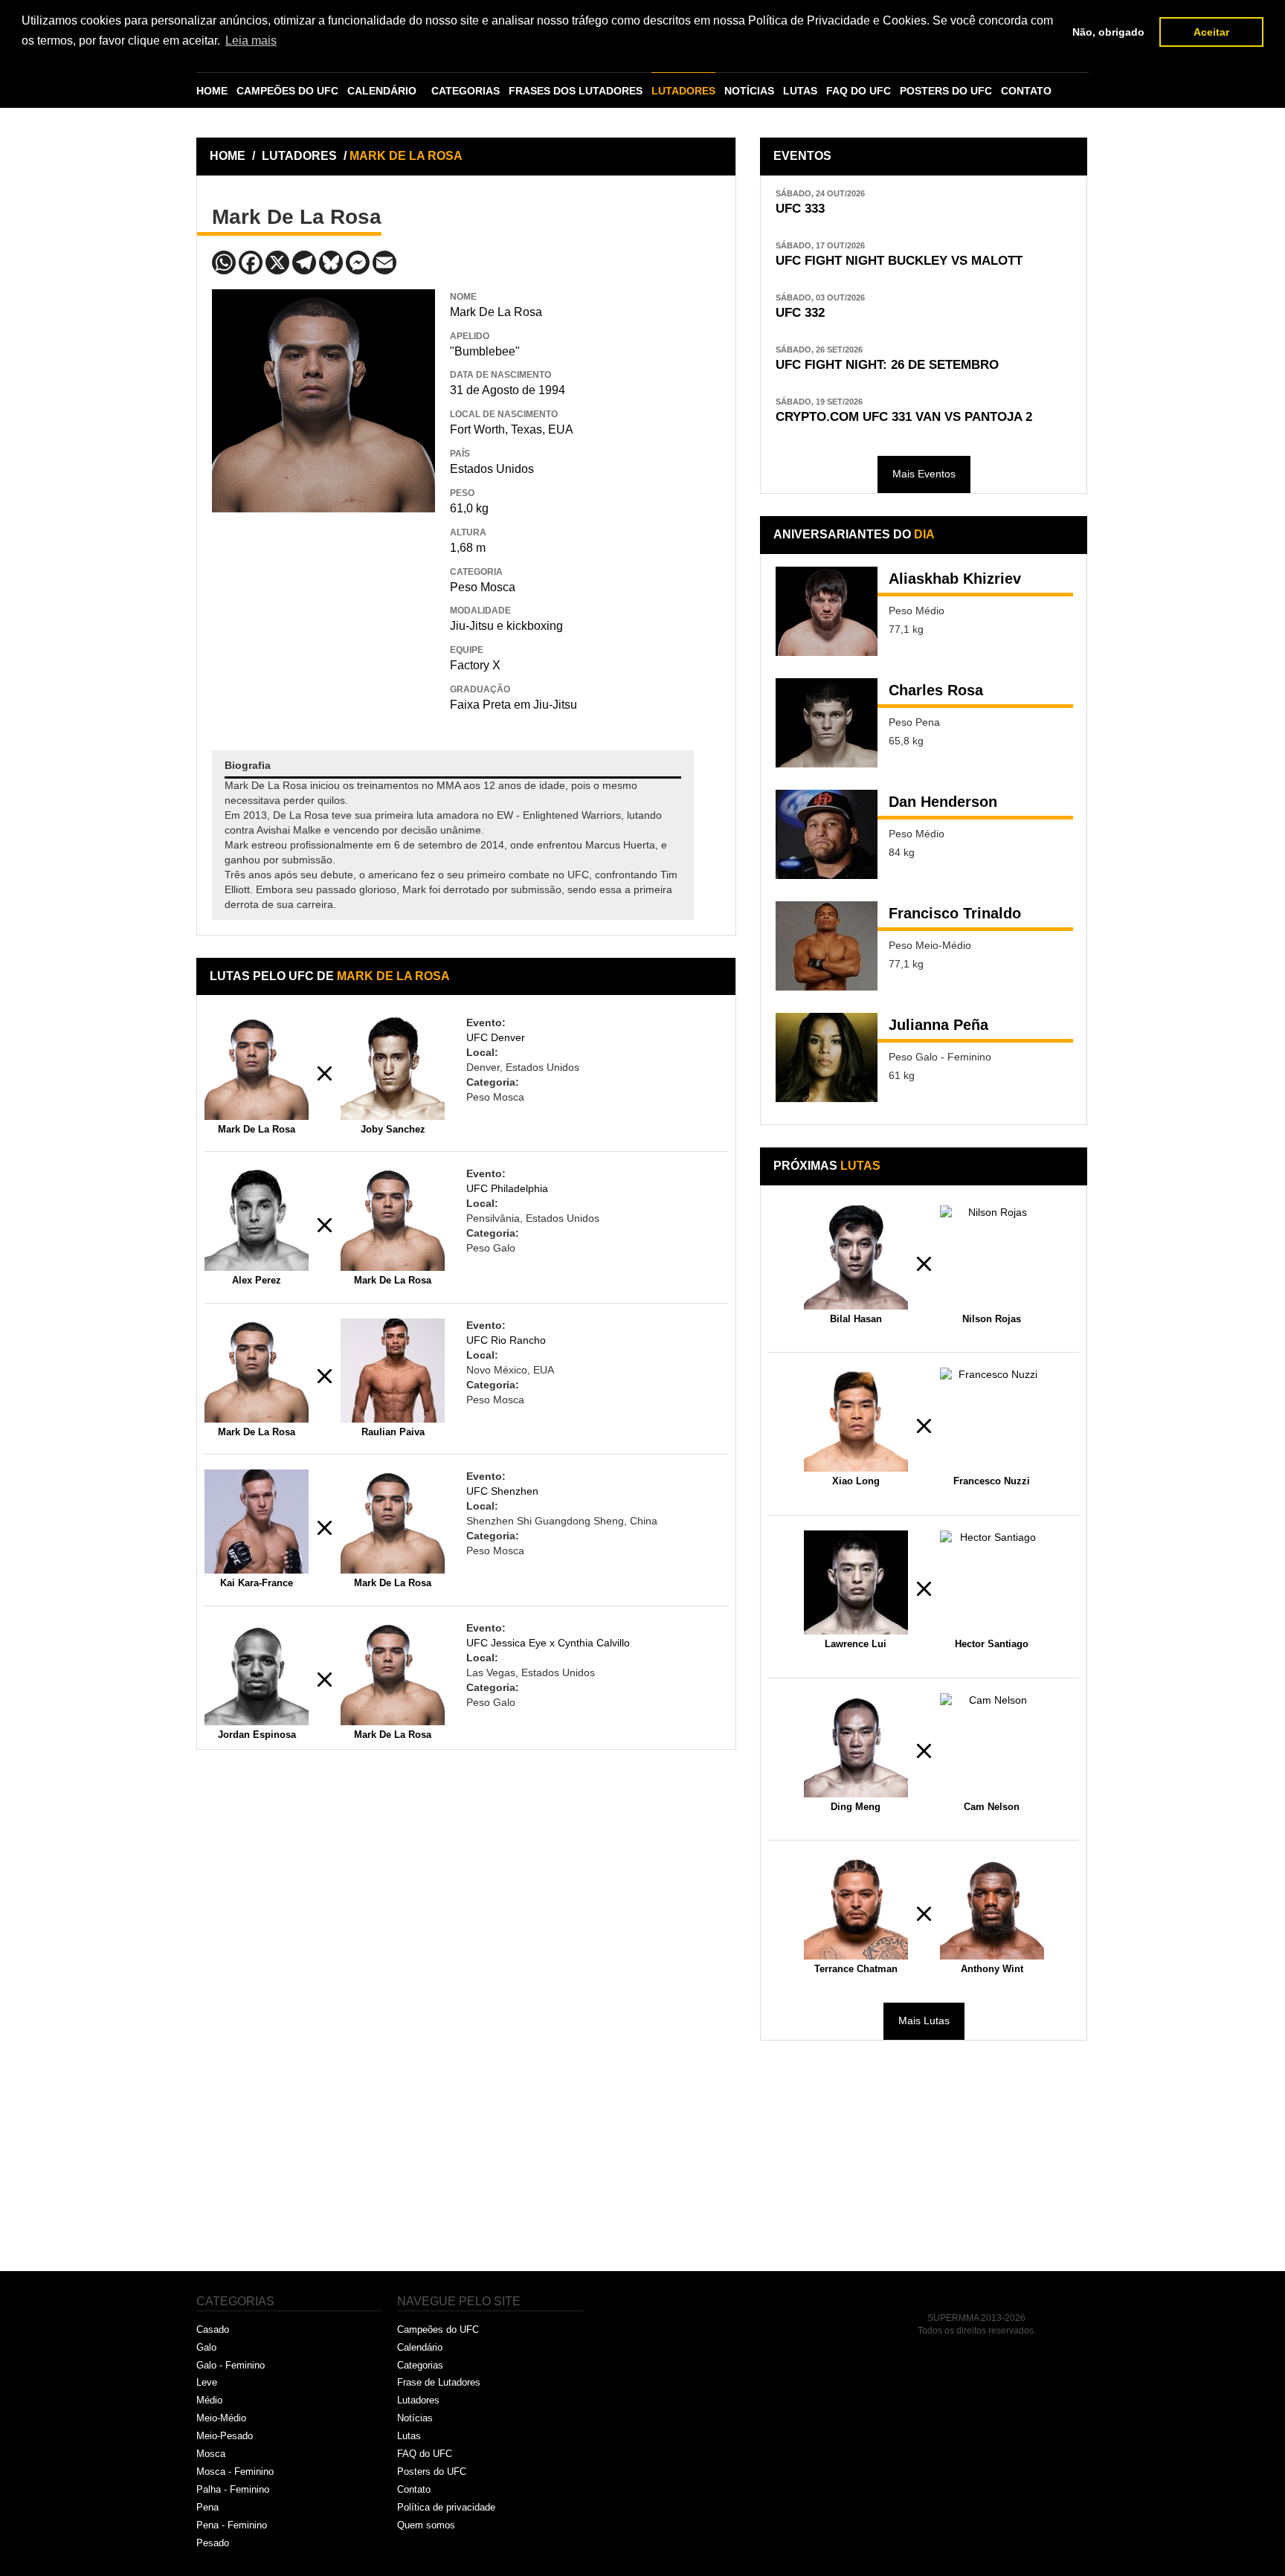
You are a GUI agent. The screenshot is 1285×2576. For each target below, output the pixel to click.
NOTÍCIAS (749, 91)
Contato (414, 2489)
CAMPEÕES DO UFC (287, 91)
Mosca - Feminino (235, 2472)
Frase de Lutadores (439, 2382)
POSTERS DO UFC (946, 91)
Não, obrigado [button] (1108, 32)
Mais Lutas (924, 2020)
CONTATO (1026, 91)
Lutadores (418, 2400)
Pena (207, 2507)
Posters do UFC (432, 2472)
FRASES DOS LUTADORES (576, 91)
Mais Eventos (924, 474)
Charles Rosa (936, 690)
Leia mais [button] (251, 41)
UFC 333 (800, 209)
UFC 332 (800, 313)
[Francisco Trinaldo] (827, 946)
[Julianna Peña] (827, 1057)
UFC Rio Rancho (506, 1340)
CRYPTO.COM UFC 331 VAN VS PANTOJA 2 (904, 417)
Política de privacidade (446, 2507)
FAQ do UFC (425, 2454)
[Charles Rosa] (827, 723)
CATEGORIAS (466, 91)
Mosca (211, 2454)
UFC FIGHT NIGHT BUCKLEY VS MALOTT (899, 261)
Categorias (420, 2365)
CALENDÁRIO (382, 91)
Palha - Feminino (233, 2489)
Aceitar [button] (1211, 32)
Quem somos (426, 2525)
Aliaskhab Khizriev (955, 579)
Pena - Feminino (232, 2525)
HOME (212, 91)
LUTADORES (683, 91)
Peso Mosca (483, 587)
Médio (209, 2400)
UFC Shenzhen (502, 1491)
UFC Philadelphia (507, 1188)
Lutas (409, 2436)
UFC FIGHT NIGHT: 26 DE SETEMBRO (887, 365)
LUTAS (800, 91)
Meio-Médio (221, 2418)
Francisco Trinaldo (955, 913)
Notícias (415, 2418)
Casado (213, 2329)
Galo (206, 2347)
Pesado (213, 2543)
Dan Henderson (943, 802)
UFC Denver (496, 1037)
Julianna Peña (938, 1025)
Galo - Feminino (231, 2365)
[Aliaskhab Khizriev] (827, 611)
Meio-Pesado (225, 2436)
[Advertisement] (323, 620)
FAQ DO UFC (859, 91)
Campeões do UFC (438, 2329)
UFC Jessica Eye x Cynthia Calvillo (548, 1643)
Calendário (420, 2347)
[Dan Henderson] (827, 834)
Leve (207, 2382)
